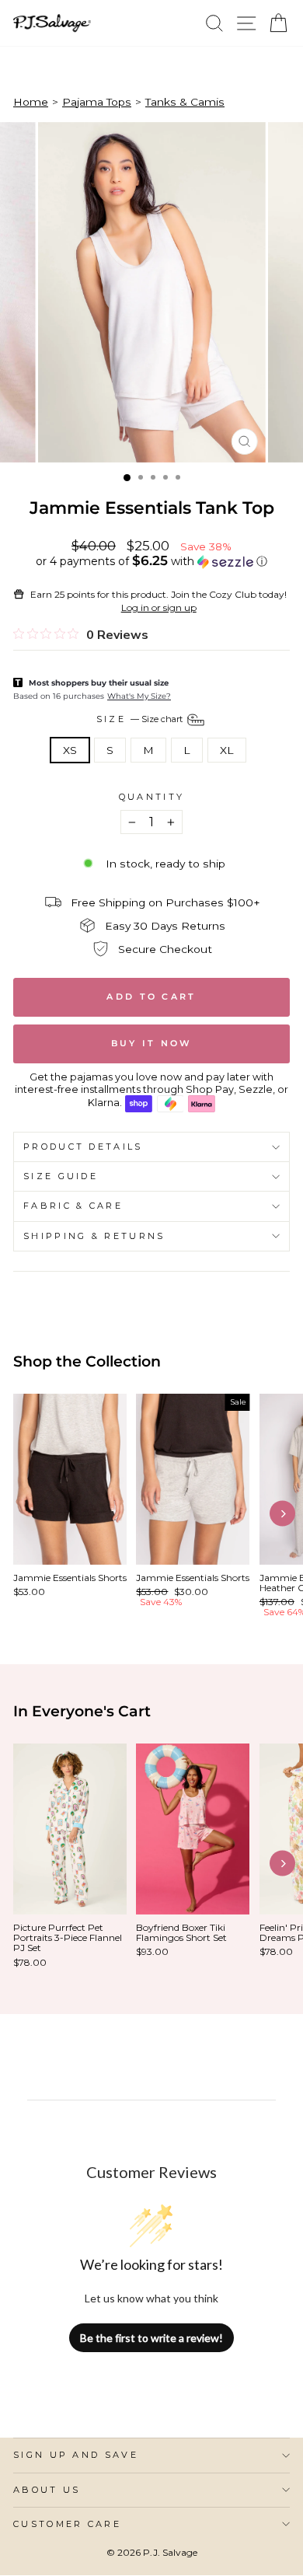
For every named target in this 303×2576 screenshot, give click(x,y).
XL (227, 750)
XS (70, 750)
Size (141, 719)
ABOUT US (47, 2490)
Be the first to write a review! (151, 2338)
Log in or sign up (159, 607)
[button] (151, 561)
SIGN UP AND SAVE (76, 2455)
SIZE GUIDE (61, 1176)
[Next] (282, 1514)
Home (31, 102)
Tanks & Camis (185, 102)
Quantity (152, 797)
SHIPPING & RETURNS (94, 1236)
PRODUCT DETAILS (83, 1147)
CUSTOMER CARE (67, 2524)
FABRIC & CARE (73, 1206)
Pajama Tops (97, 102)
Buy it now (152, 1043)
